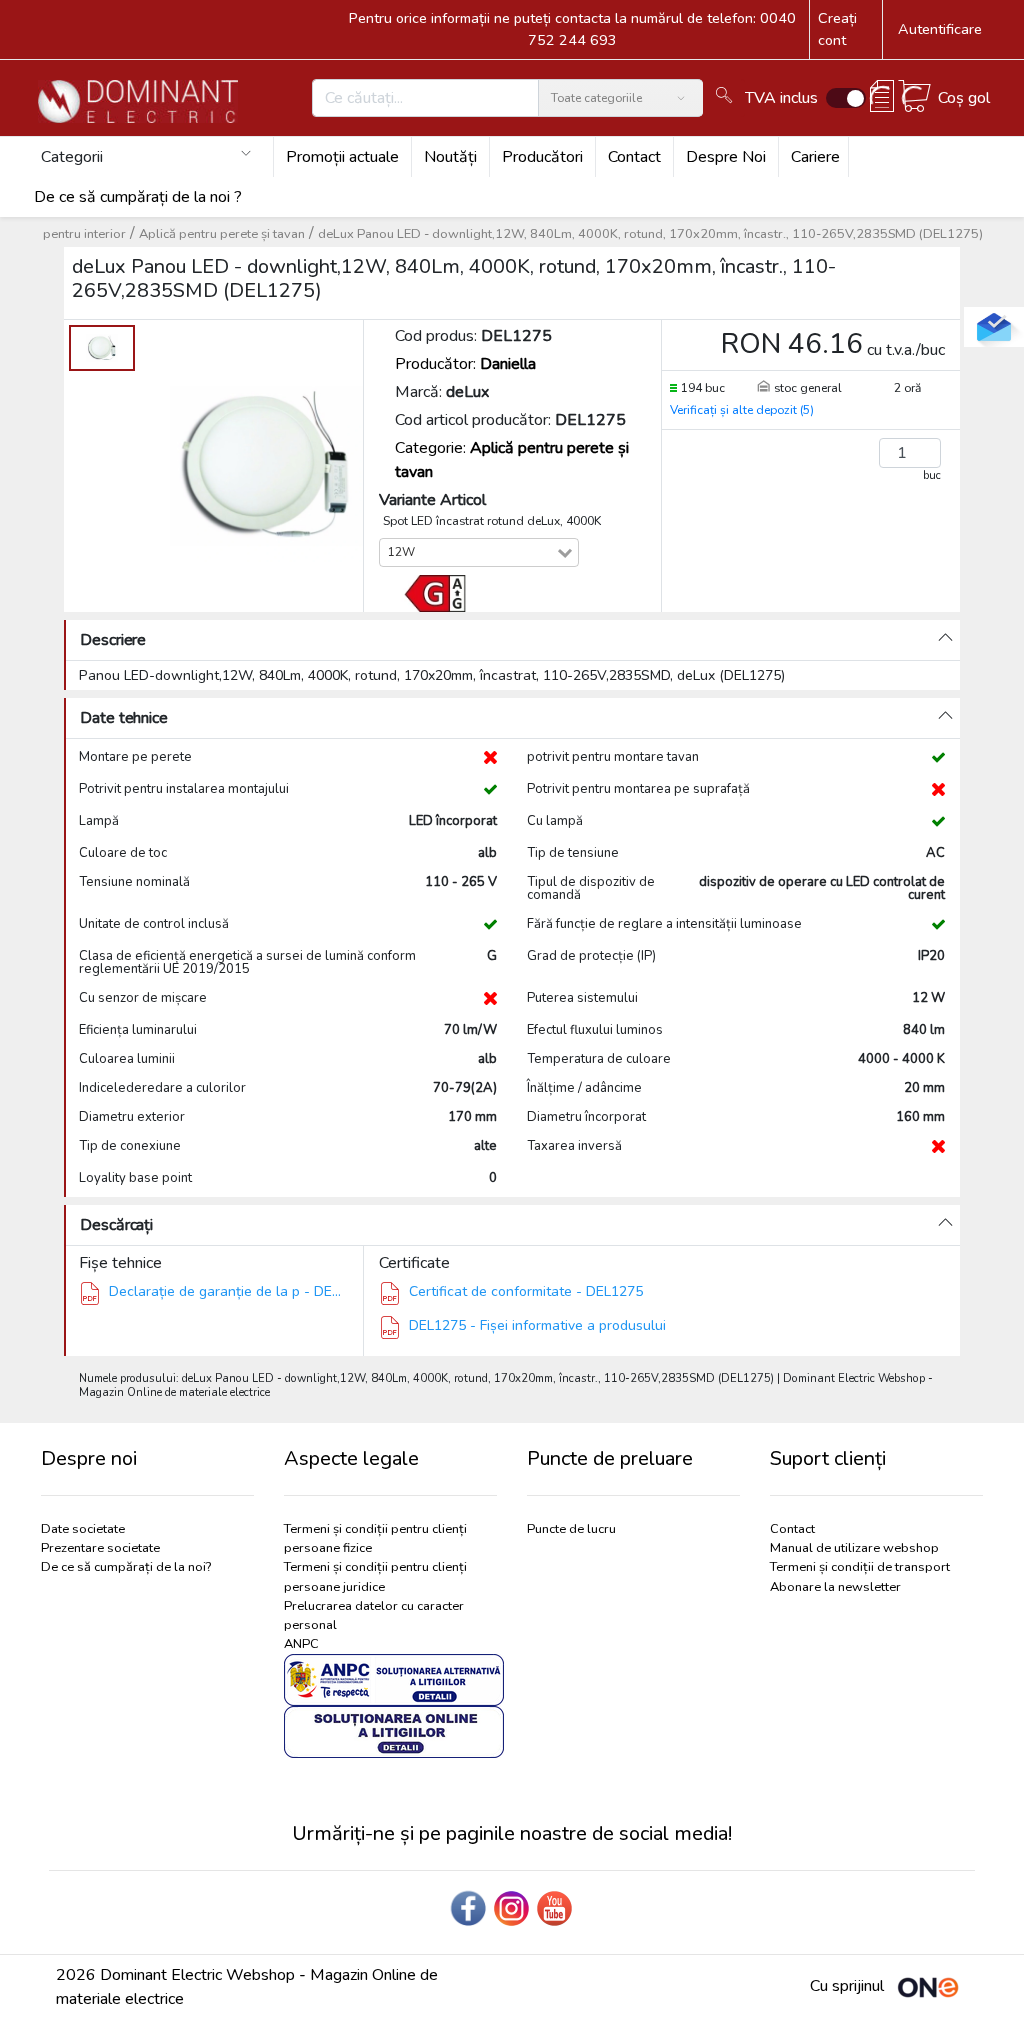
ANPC (301, 1644)
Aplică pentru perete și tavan (222, 234)
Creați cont (837, 29)
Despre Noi (726, 157)
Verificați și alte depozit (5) (742, 410)
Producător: (465, 364)
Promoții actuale (342, 157)
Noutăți (450, 157)
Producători (542, 157)
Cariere (815, 157)
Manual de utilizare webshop (854, 1548)
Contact (634, 157)
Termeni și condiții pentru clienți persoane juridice (375, 1576)
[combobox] (488, 552)
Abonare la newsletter (835, 1587)
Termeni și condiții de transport (860, 1567)
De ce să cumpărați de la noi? (126, 1567)
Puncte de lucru (571, 1529)
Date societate (83, 1529)
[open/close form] (994, 327)
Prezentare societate (100, 1548)
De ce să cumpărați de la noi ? (138, 197)
